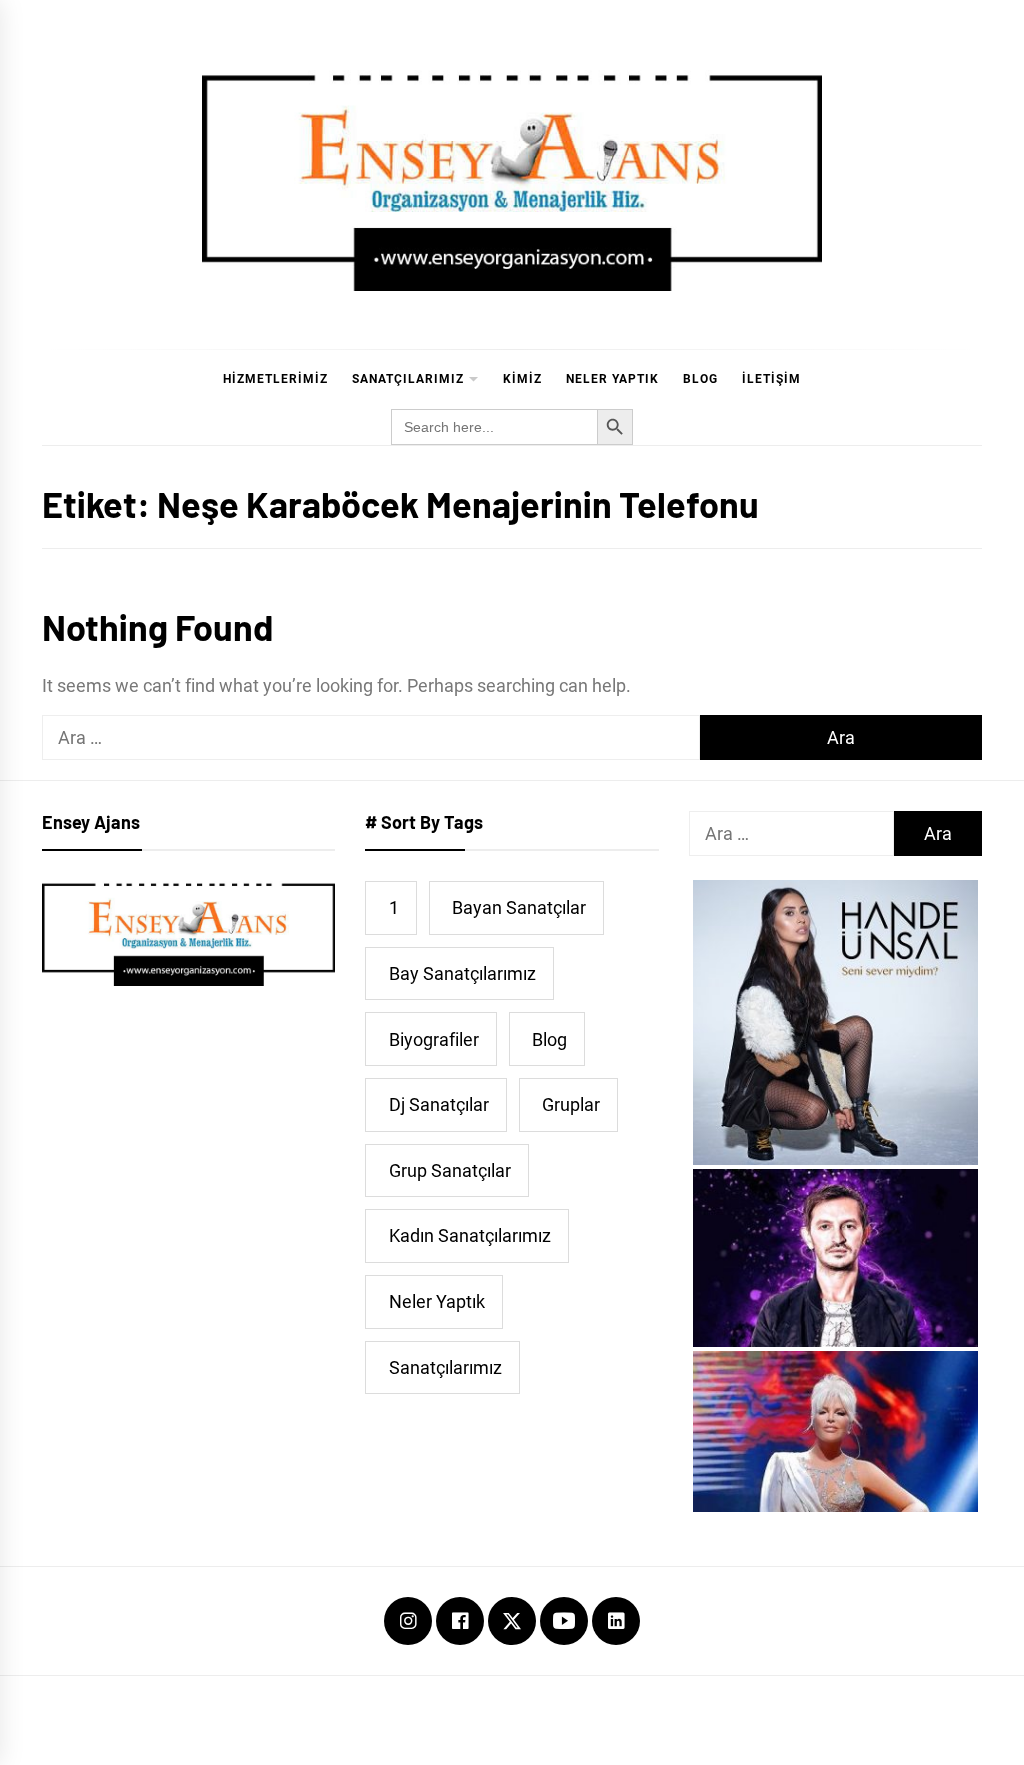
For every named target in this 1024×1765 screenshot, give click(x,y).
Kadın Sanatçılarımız (470, 1235)
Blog (700, 379)
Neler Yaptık (612, 379)
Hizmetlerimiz (275, 379)
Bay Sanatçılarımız (462, 973)
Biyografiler (434, 1039)
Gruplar (571, 1104)
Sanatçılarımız (408, 379)
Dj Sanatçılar (439, 1104)
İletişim (771, 379)
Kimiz (522, 379)
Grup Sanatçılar (450, 1170)
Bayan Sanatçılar (519, 907)
